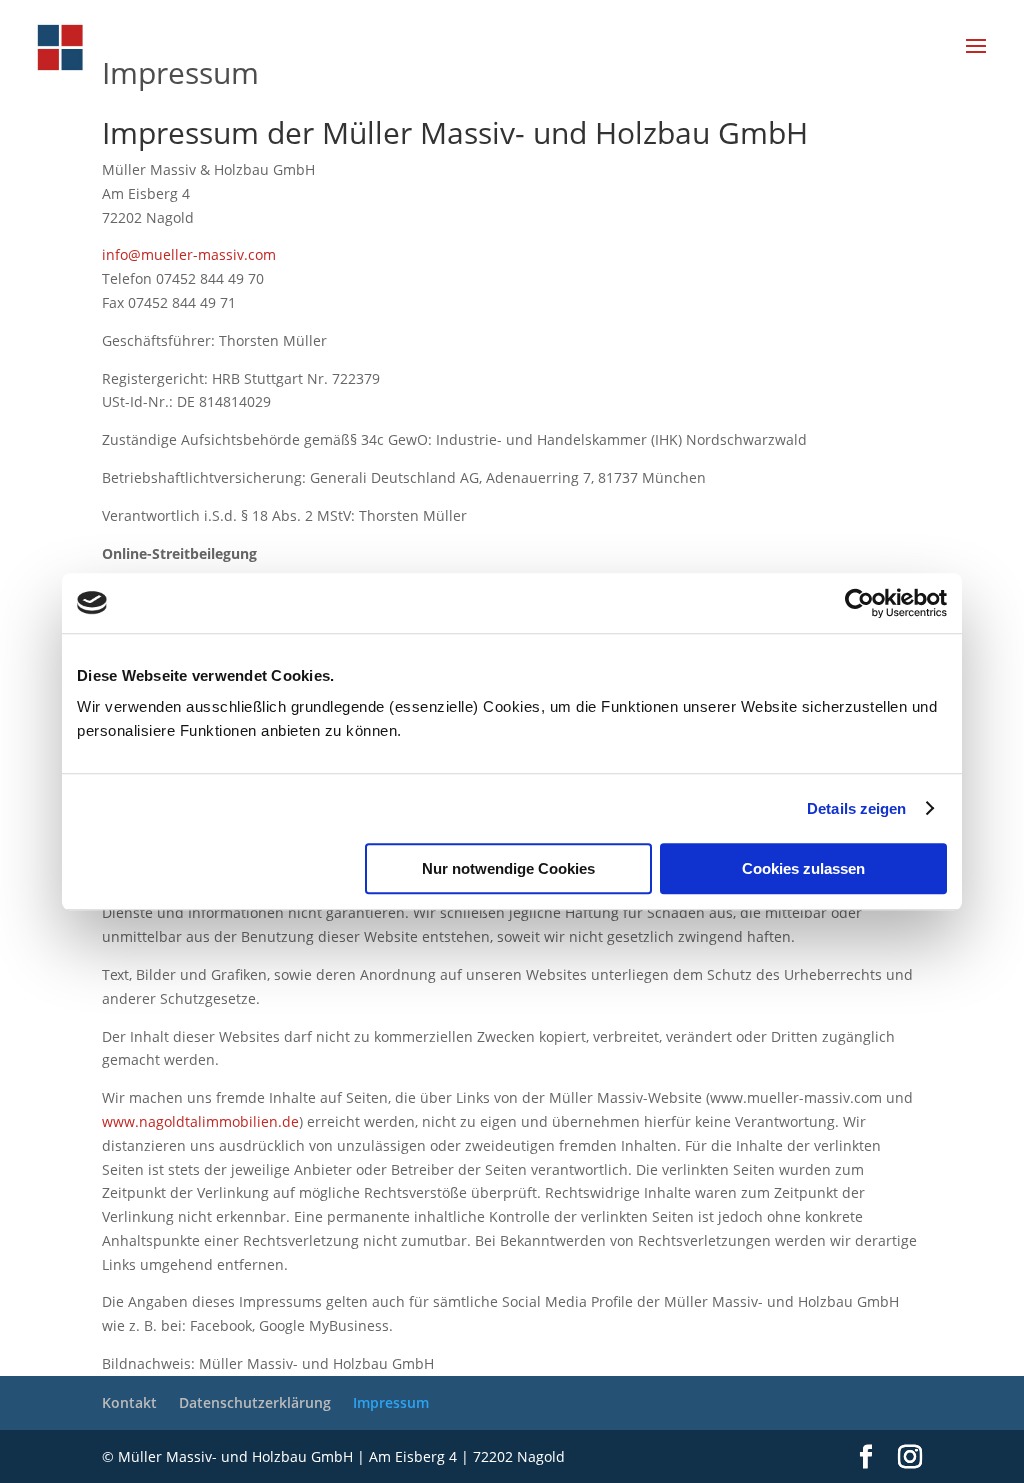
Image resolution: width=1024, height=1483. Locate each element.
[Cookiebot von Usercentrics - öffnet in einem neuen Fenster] (859, 603)
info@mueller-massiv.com (189, 254)
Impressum (391, 1402)
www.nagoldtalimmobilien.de (200, 1121)
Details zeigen (856, 808)
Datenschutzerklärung (255, 1402)
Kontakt (129, 1402)
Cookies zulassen (803, 868)
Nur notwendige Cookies (508, 868)
